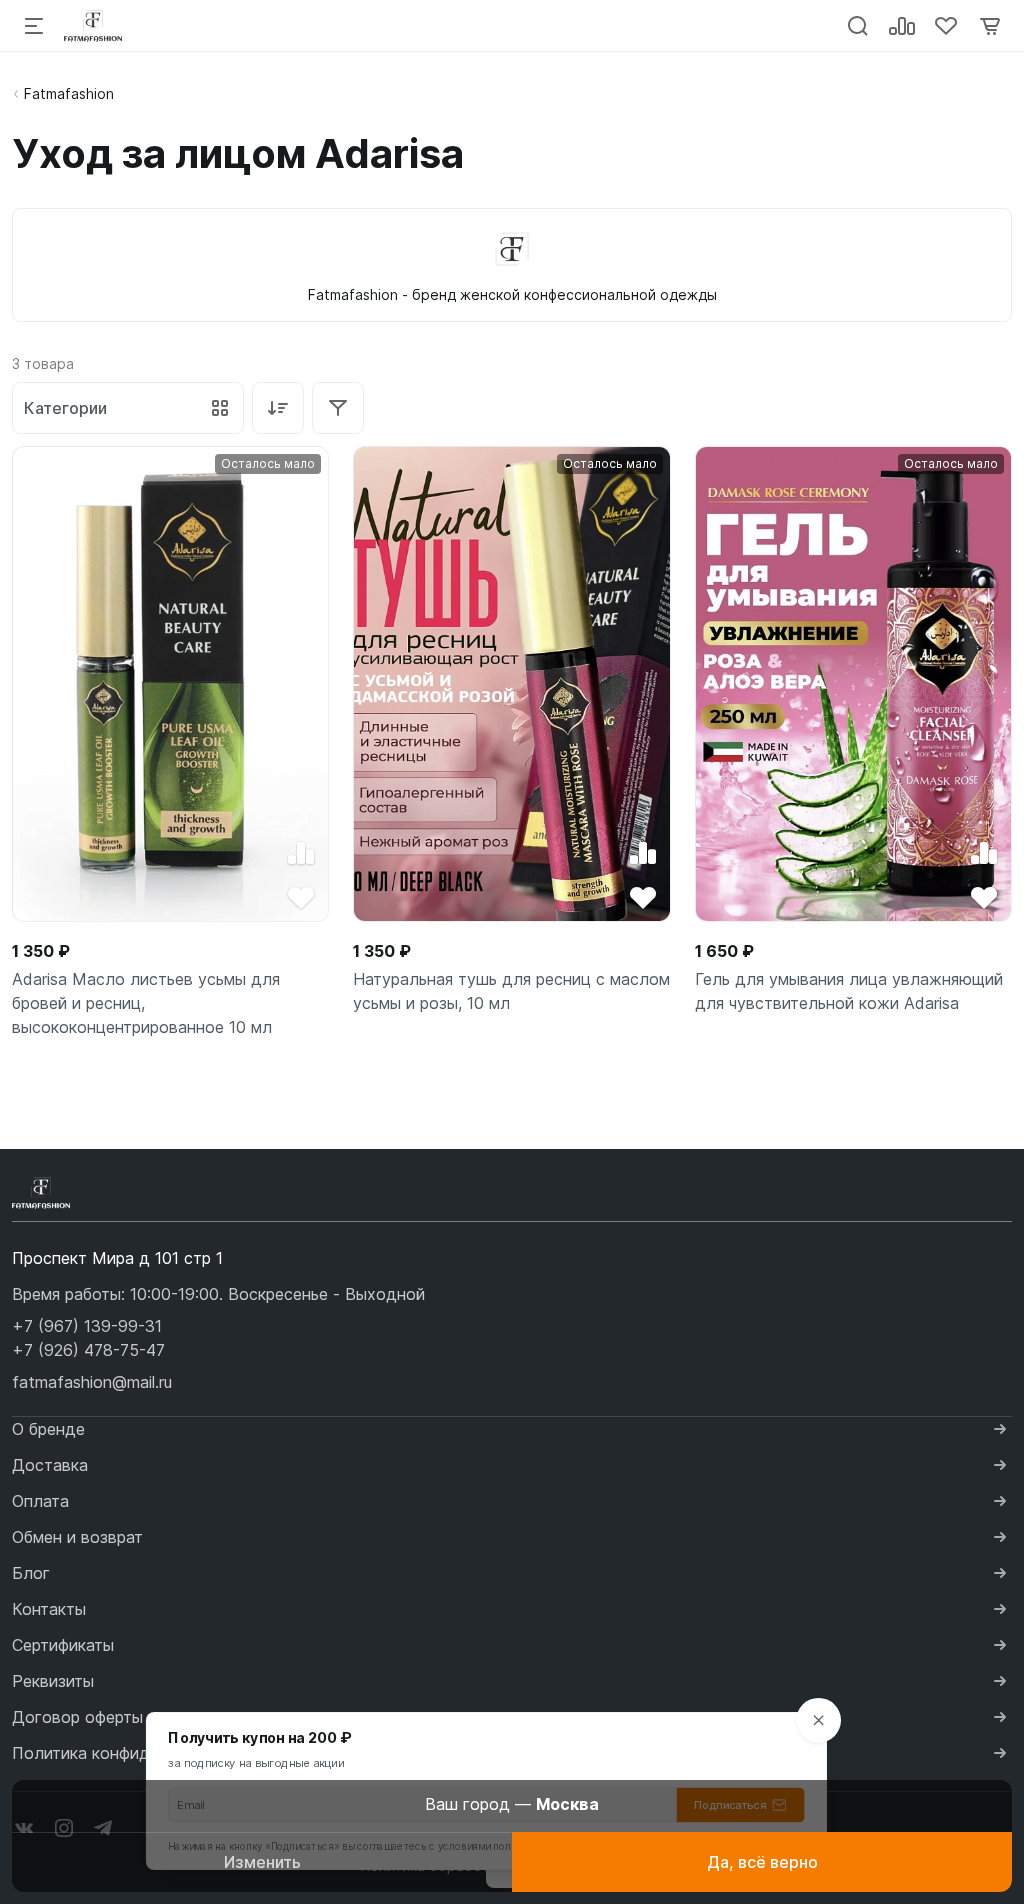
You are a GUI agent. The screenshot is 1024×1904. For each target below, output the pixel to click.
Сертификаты (63, 1645)
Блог (31, 1573)
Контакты (49, 1609)
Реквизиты (53, 1681)
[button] (87, 1326)
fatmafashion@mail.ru (92, 1382)
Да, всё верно (762, 1862)
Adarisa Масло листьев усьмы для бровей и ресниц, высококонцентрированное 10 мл (146, 1003)
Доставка (50, 1465)
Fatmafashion (69, 93)
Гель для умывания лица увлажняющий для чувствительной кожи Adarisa (849, 991)
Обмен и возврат (77, 1537)
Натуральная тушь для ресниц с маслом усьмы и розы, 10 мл (511, 991)
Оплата (40, 1501)
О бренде (48, 1429)
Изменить (262, 1862)
